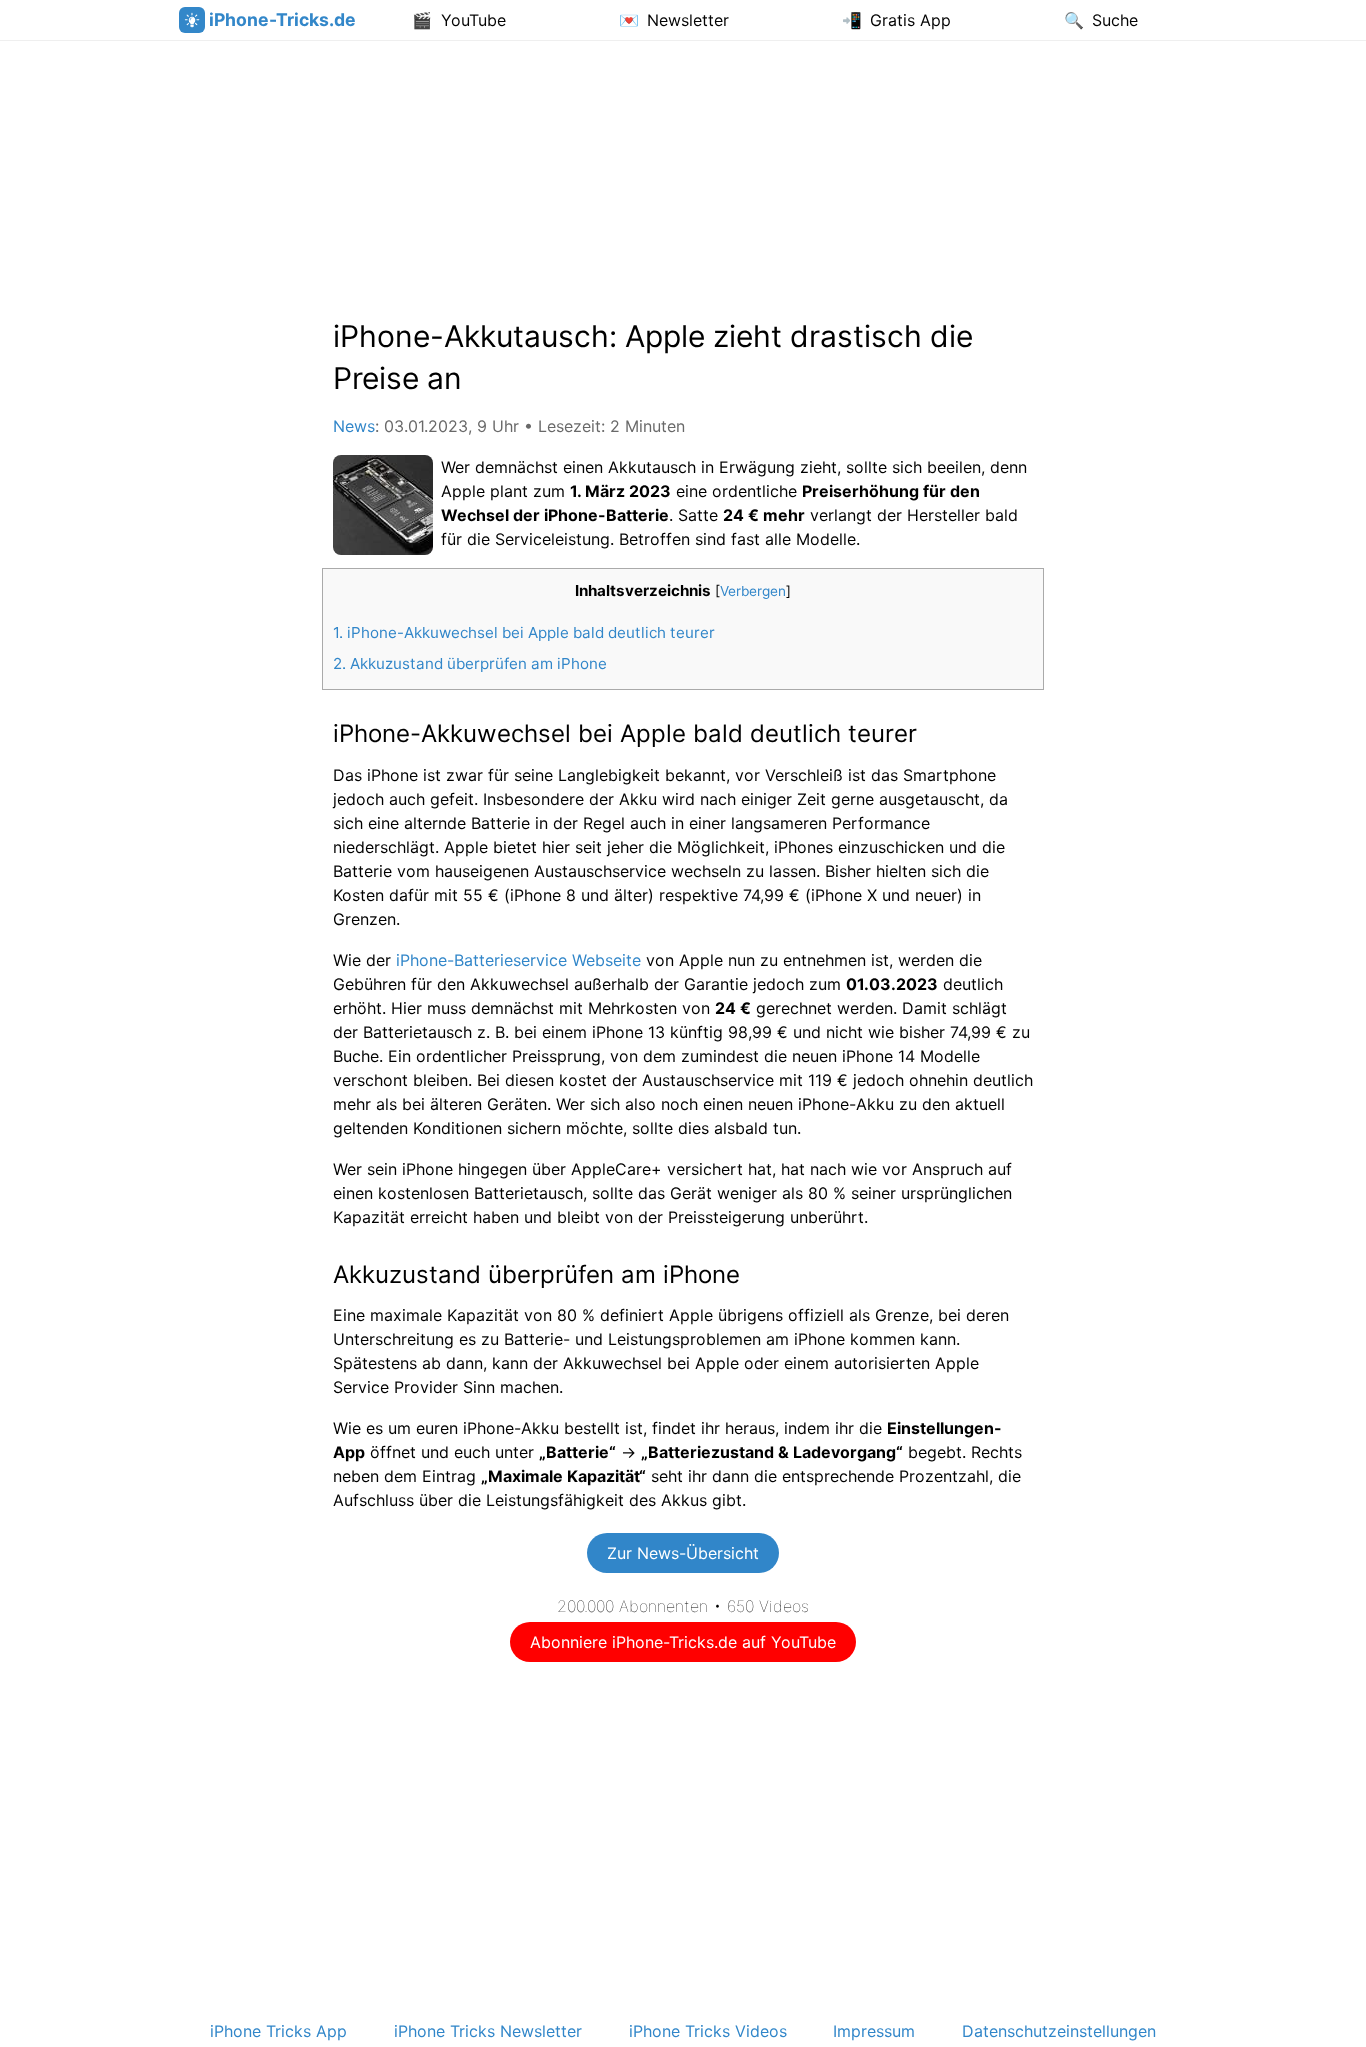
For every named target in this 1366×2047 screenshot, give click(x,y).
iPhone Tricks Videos (708, 2031)
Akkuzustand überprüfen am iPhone (470, 663)
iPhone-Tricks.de (282, 19)
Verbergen (753, 591)
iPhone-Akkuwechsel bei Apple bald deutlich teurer (524, 632)
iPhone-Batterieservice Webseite (518, 960)
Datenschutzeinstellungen (1059, 2031)
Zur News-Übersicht (683, 1553)
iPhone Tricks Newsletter (488, 2031)
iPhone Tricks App (278, 2031)
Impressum (874, 2031)
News (354, 426)
